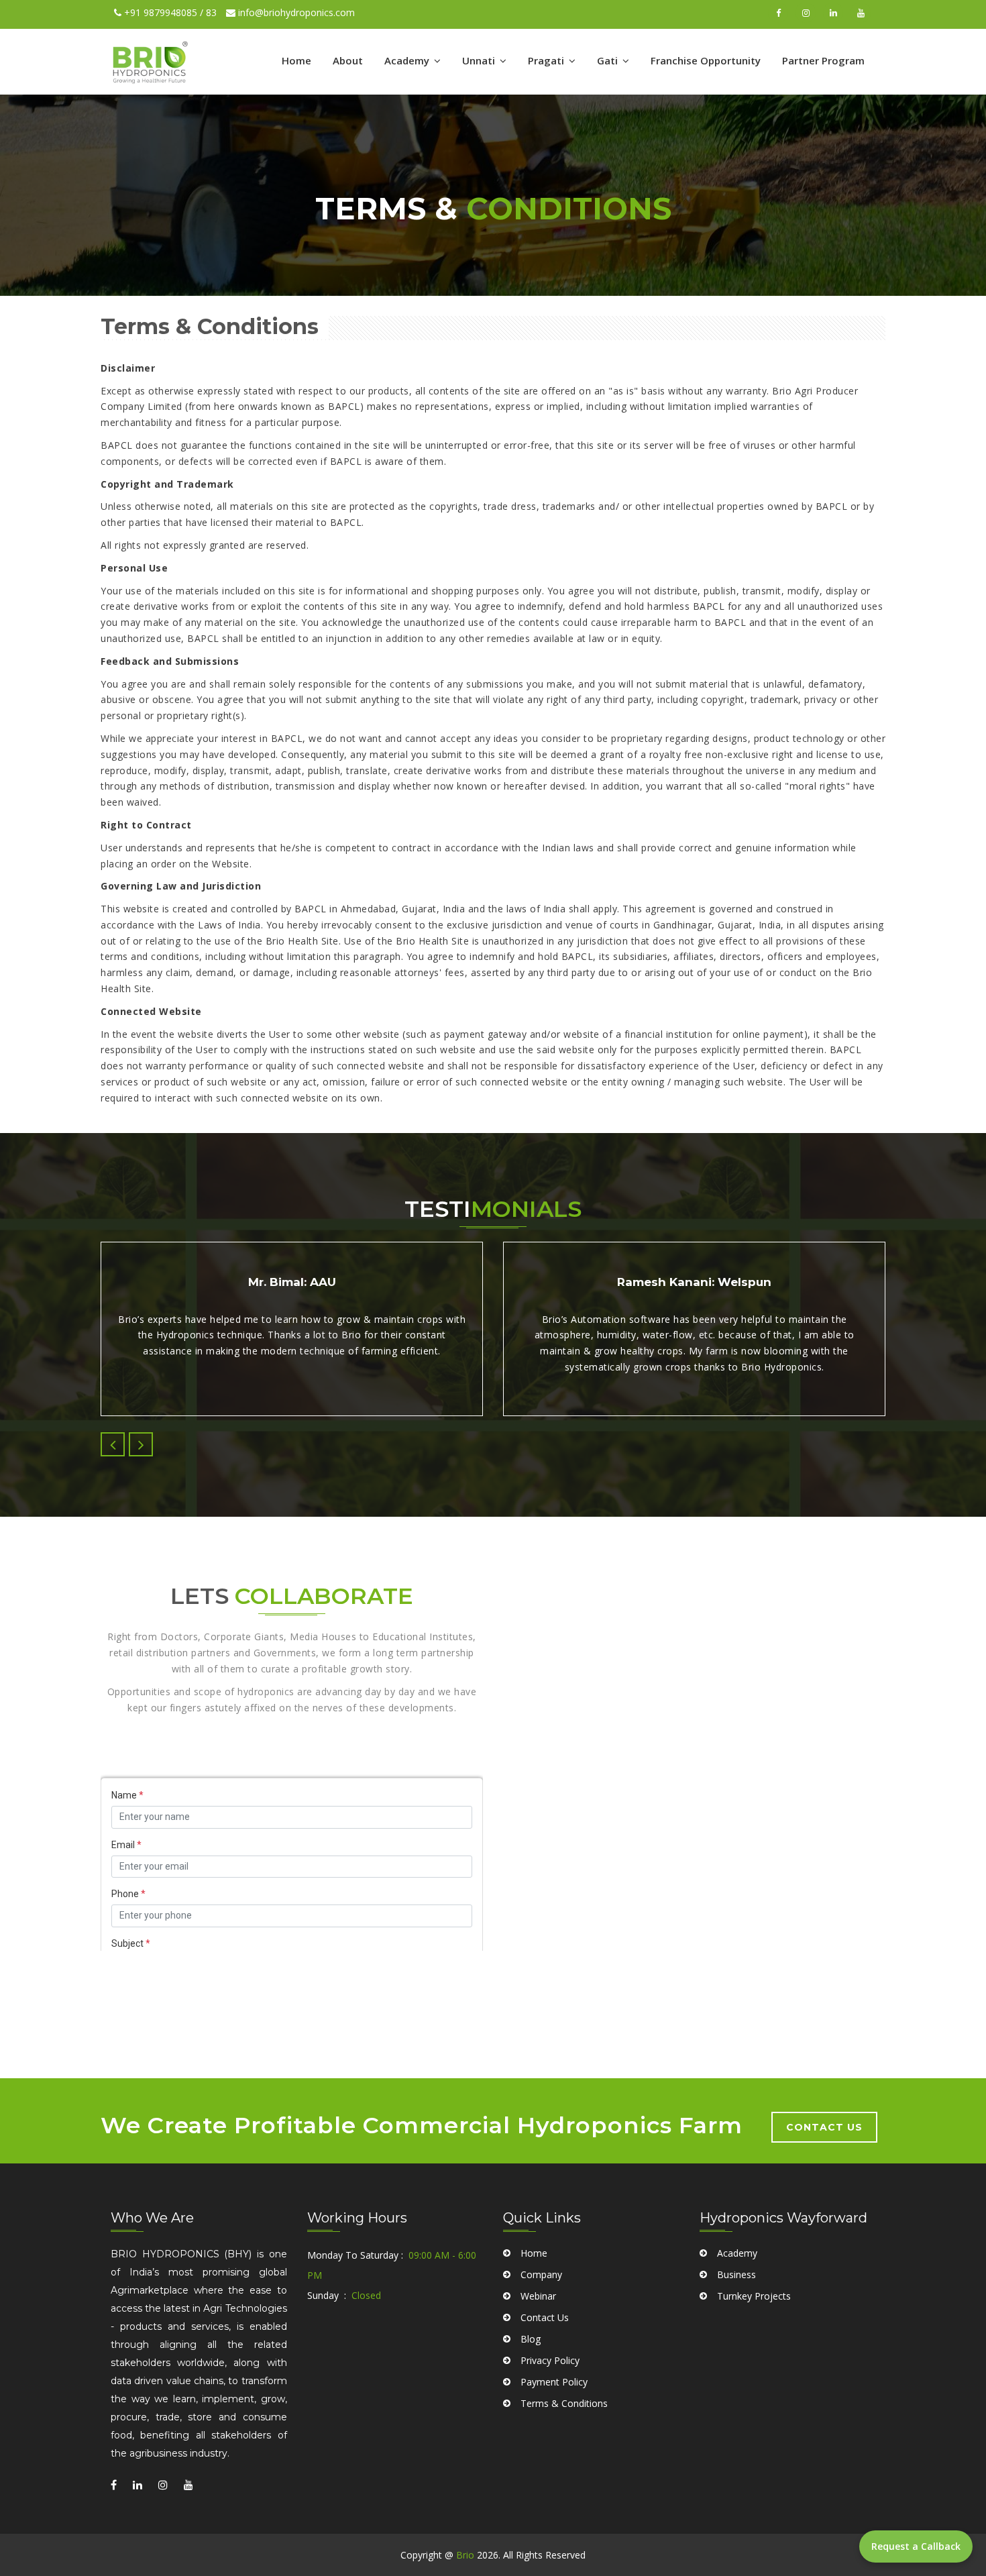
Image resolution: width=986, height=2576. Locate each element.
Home (296, 60)
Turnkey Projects (754, 2296)
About (348, 60)
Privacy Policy (550, 2360)
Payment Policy (554, 2382)
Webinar (538, 2296)
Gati (609, 60)
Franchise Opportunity (706, 60)
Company (541, 2274)
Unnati (480, 60)
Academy (408, 60)
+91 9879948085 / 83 (169, 12)
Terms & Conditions (564, 2403)
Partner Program (823, 60)
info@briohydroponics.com (295, 12)
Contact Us (545, 2317)
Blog (531, 2339)
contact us (824, 2127)
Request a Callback (916, 2546)
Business (736, 2274)
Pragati (547, 60)
